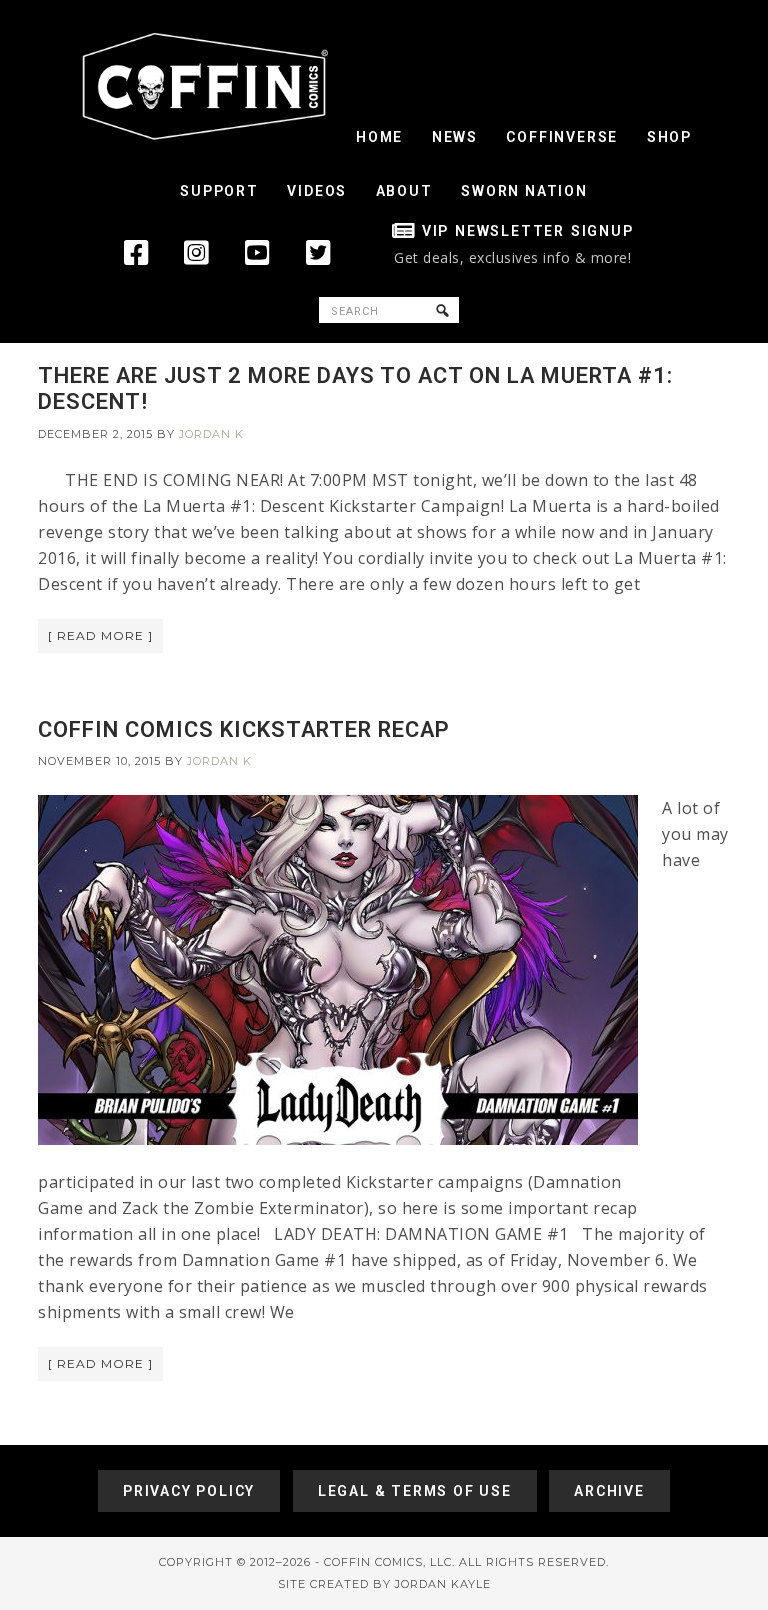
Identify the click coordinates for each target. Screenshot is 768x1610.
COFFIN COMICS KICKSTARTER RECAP (244, 729)
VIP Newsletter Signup (528, 231)
